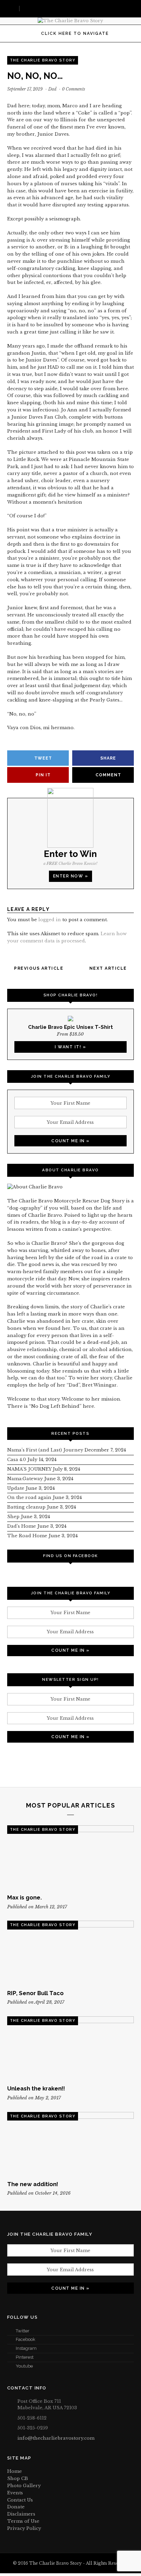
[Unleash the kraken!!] (71, 2048)
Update (16, 1488)
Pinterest (25, 2357)
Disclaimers (21, 2514)
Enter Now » (71, 876)
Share (108, 758)
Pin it (43, 775)
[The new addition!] (71, 2144)
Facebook (25, 2339)
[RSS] (73, 8)
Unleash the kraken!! (36, 2088)
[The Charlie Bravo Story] (70, 21)
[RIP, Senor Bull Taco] (71, 1952)
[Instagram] (56, 8)
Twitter (23, 2331)
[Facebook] (38, 8)
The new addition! (33, 2184)
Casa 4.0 (17, 1460)
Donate (16, 2507)
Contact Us (20, 2500)
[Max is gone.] (71, 1857)
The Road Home (27, 1536)
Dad (52, 89)
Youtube (24, 2366)
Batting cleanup (26, 1507)
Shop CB (18, 2478)
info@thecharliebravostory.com (56, 2438)
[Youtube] (65, 8)
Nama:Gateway (25, 1479)
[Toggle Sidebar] (10, 9)
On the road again (29, 1497)
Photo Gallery (24, 2486)
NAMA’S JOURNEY (29, 1469)
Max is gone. (24, 1897)
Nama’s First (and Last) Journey (45, 1450)
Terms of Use (23, 2521)
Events (15, 2493)
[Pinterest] (47, 8)
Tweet (43, 758)
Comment (108, 775)
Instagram (26, 2348)
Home (15, 2471)
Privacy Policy (24, 2528)
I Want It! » (70, 1047)
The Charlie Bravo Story (43, 60)
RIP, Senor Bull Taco (35, 1993)
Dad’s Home (22, 1526)
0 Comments (74, 89)
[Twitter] (29, 8)
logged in (50, 920)
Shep (13, 1517)
